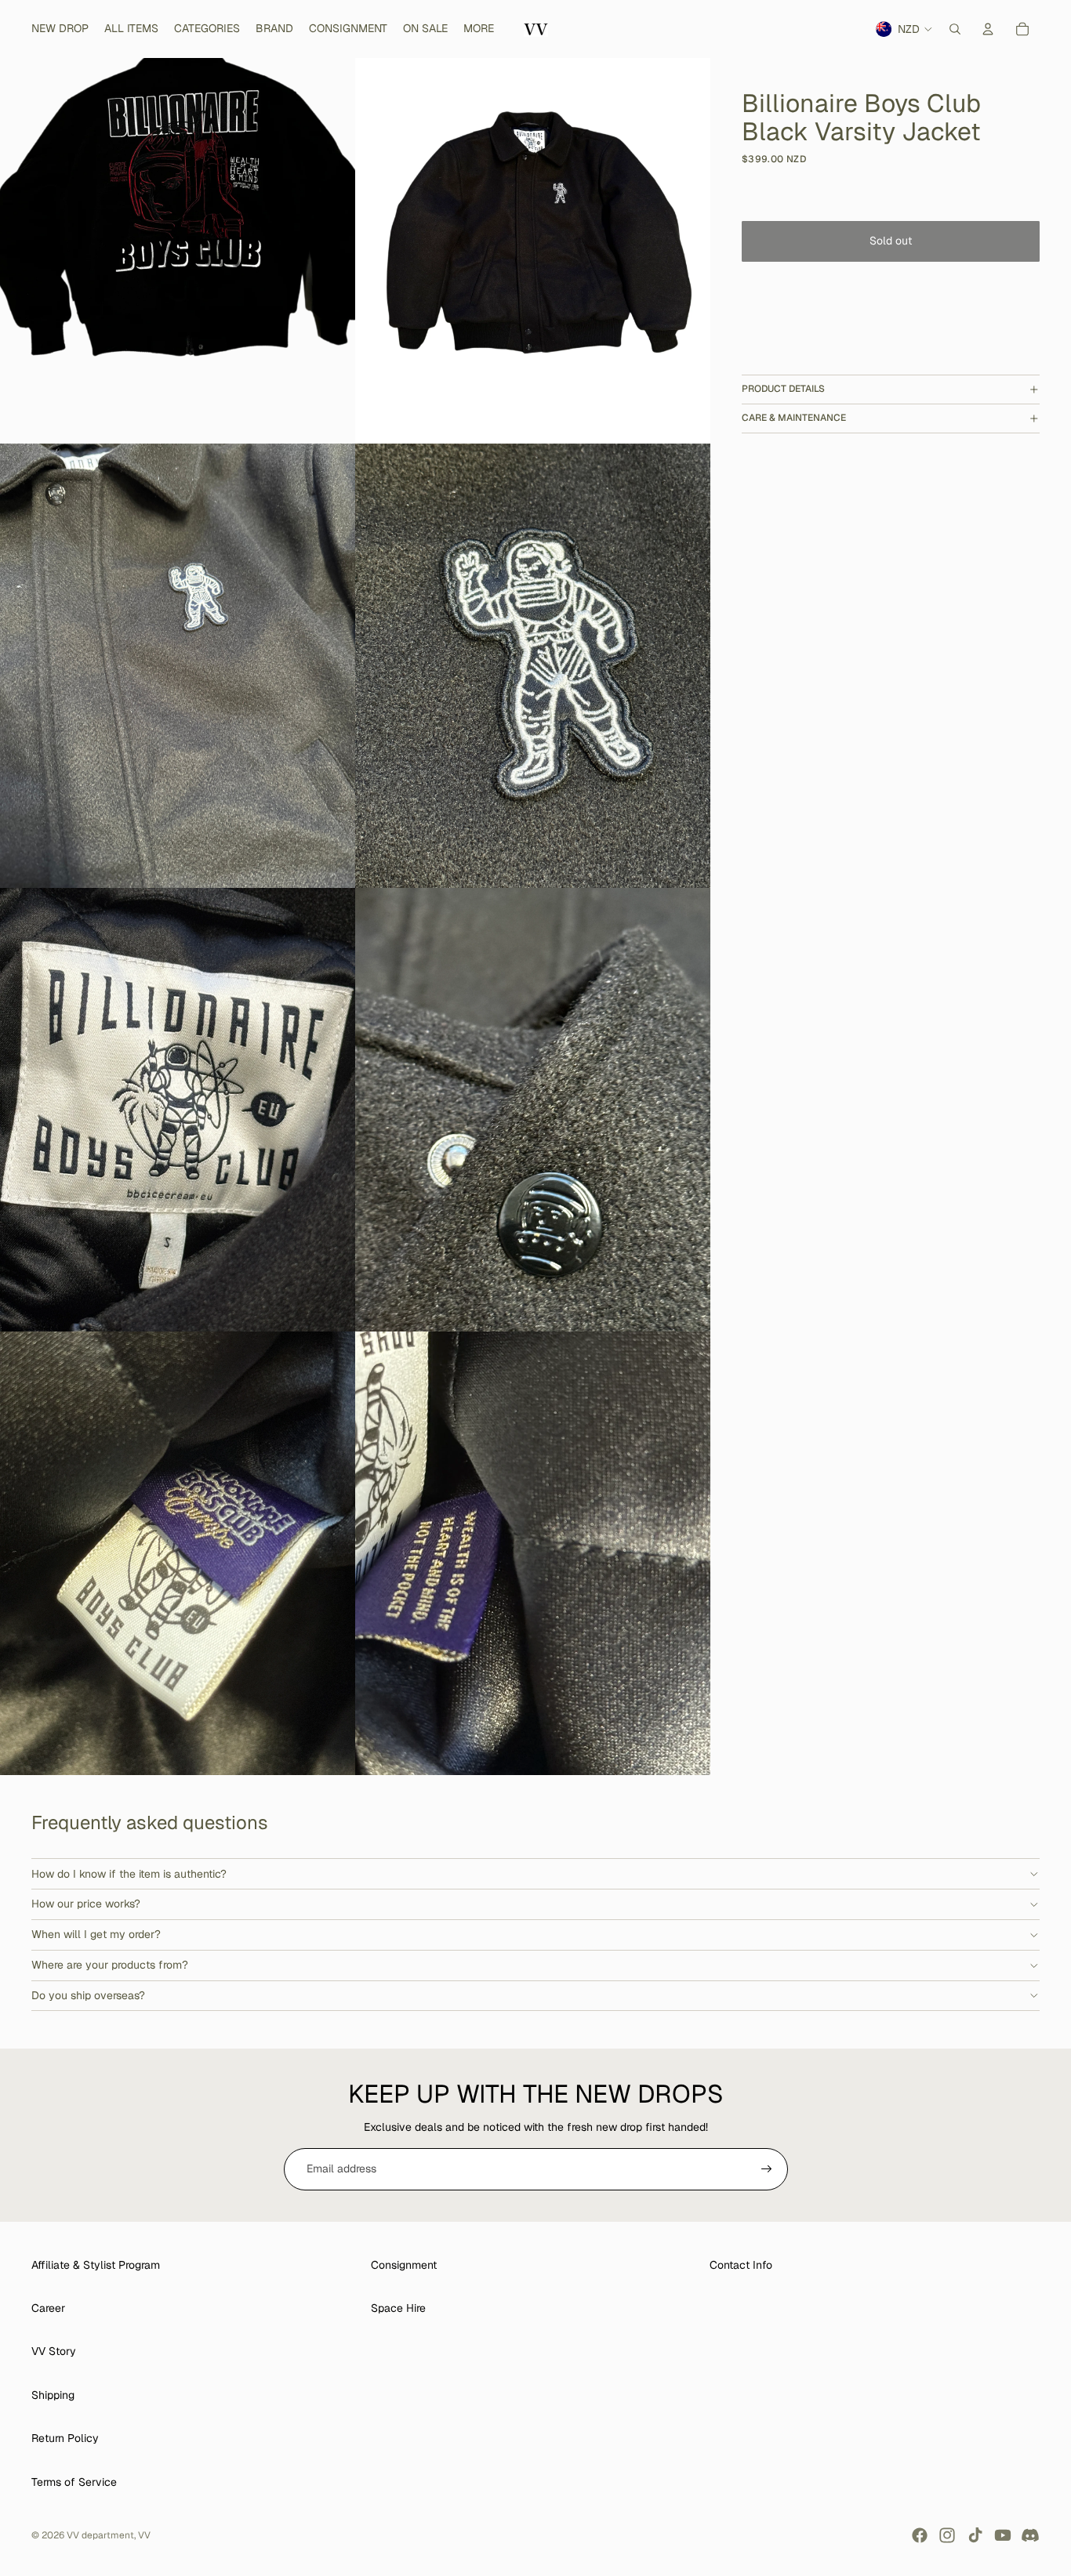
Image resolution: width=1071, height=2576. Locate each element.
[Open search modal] (955, 29)
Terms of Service (74, 2482)
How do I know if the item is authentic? (129, 1874)
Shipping (53, 2395)
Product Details (783, 389)
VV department (100, 2535)
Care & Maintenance (794, 418)
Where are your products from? (110, 1965)
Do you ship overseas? (88, 1995)
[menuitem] (479, 29)
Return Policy (65, 2438)
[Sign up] (767, 2169)
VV (144, 2535)
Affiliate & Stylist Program (96, 2265)
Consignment (404, 2265)
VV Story (54, 2351)
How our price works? (86, 1904)
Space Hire (398, 2308)
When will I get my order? (96, 1934)
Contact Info (741, 2265)
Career (48, 2308)
